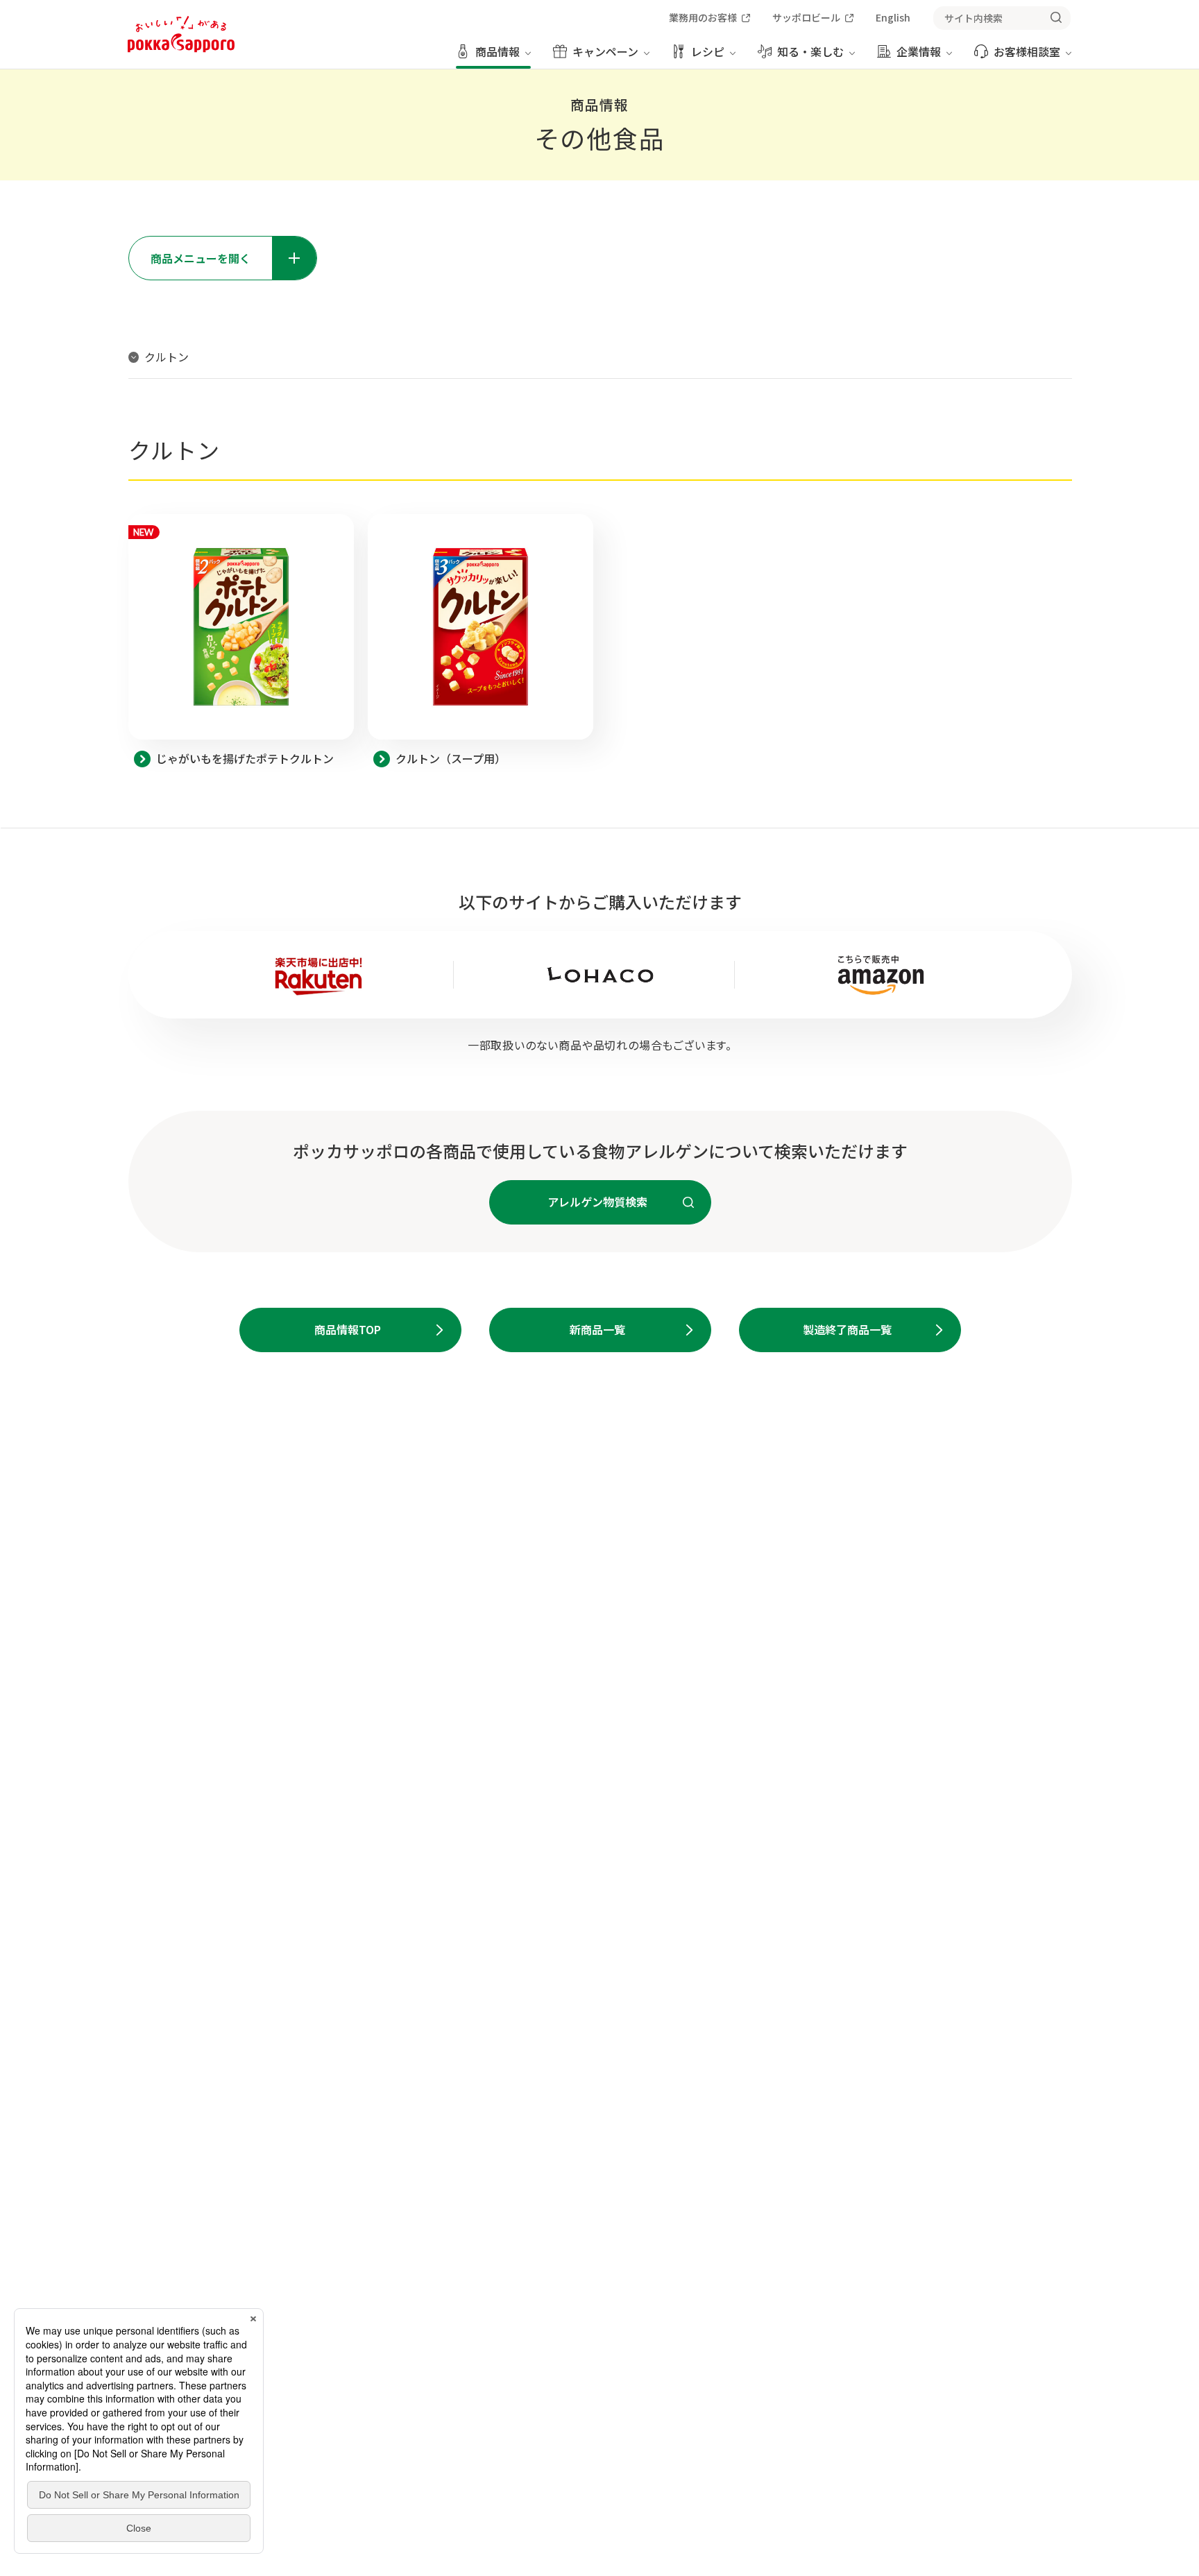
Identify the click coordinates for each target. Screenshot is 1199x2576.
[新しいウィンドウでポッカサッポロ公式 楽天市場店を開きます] (319, 975)
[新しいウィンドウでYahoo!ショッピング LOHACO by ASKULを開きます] (600, 974)
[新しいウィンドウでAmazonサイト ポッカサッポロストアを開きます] (881, 975)
